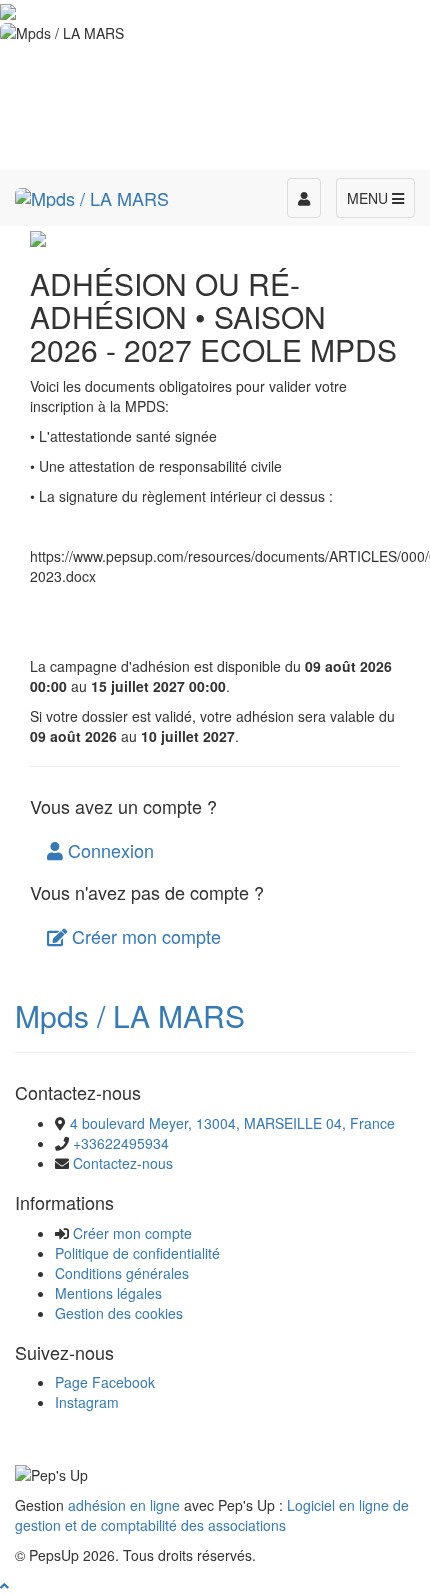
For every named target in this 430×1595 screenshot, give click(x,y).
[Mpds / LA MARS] (92, 195)
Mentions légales (108, 1293)
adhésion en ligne (124, 1505)
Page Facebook (105, 1382)
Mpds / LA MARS (130, 1015)
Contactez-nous (123, 1163)
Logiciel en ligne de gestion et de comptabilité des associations (212, 1515)
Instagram (87, 1402)
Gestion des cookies (119, 1313)
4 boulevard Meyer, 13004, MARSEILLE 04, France (232, 1123)
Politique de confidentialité (137, 1253)
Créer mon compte (144, 936)
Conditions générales (122, 1273)
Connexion (108, 850)
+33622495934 (121, 1143)
